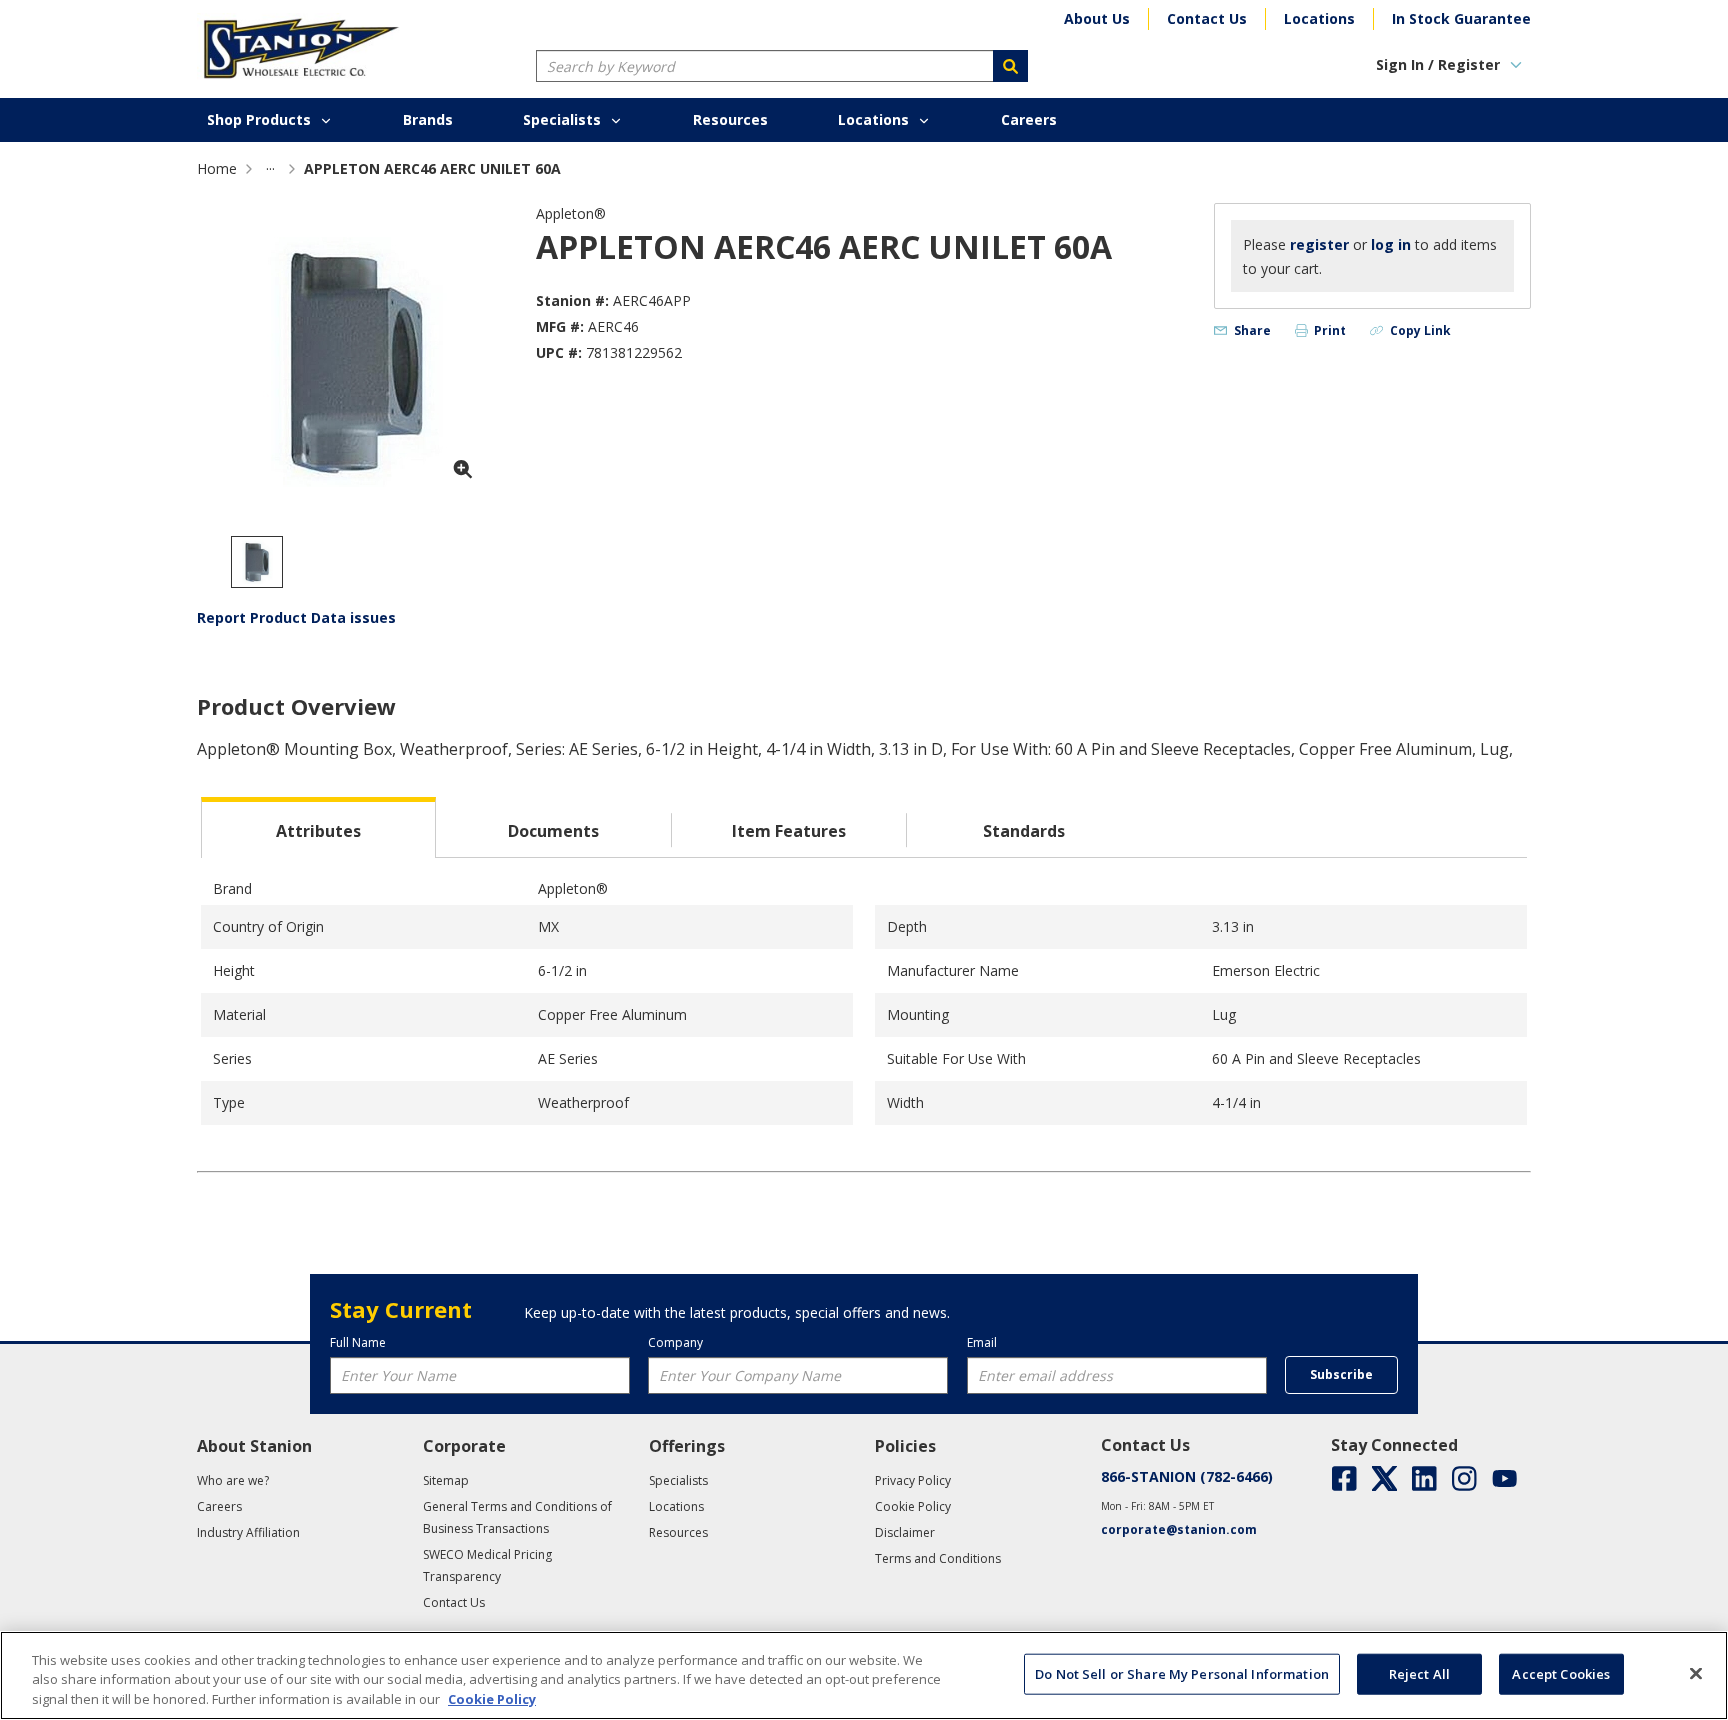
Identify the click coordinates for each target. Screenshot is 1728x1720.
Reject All (1419, 1673)
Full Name (358, 1342)
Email (982, 1342)
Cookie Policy (492, 1699)
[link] (270, 168)
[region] (864, 1675)
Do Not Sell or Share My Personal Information (1182, 1673)
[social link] (1344, 1478)
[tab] (318, 827)
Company (675, 1342)
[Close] (1696, 1673)
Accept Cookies (1561, 1673)
